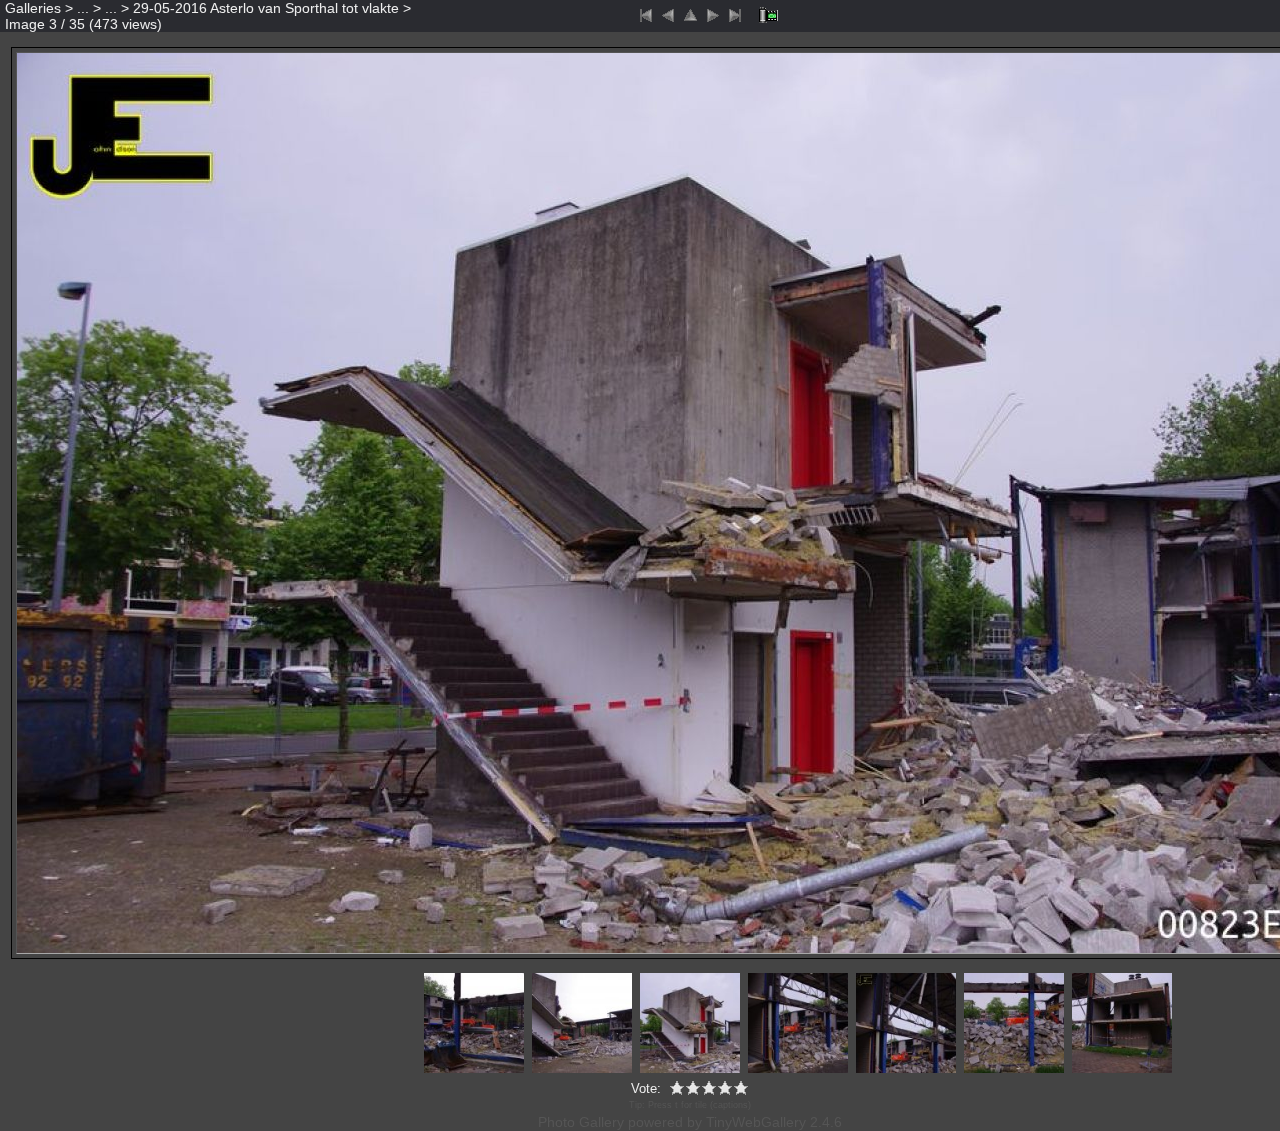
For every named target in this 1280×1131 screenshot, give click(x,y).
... (83, 8)
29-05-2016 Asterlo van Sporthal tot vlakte (266, 8)
